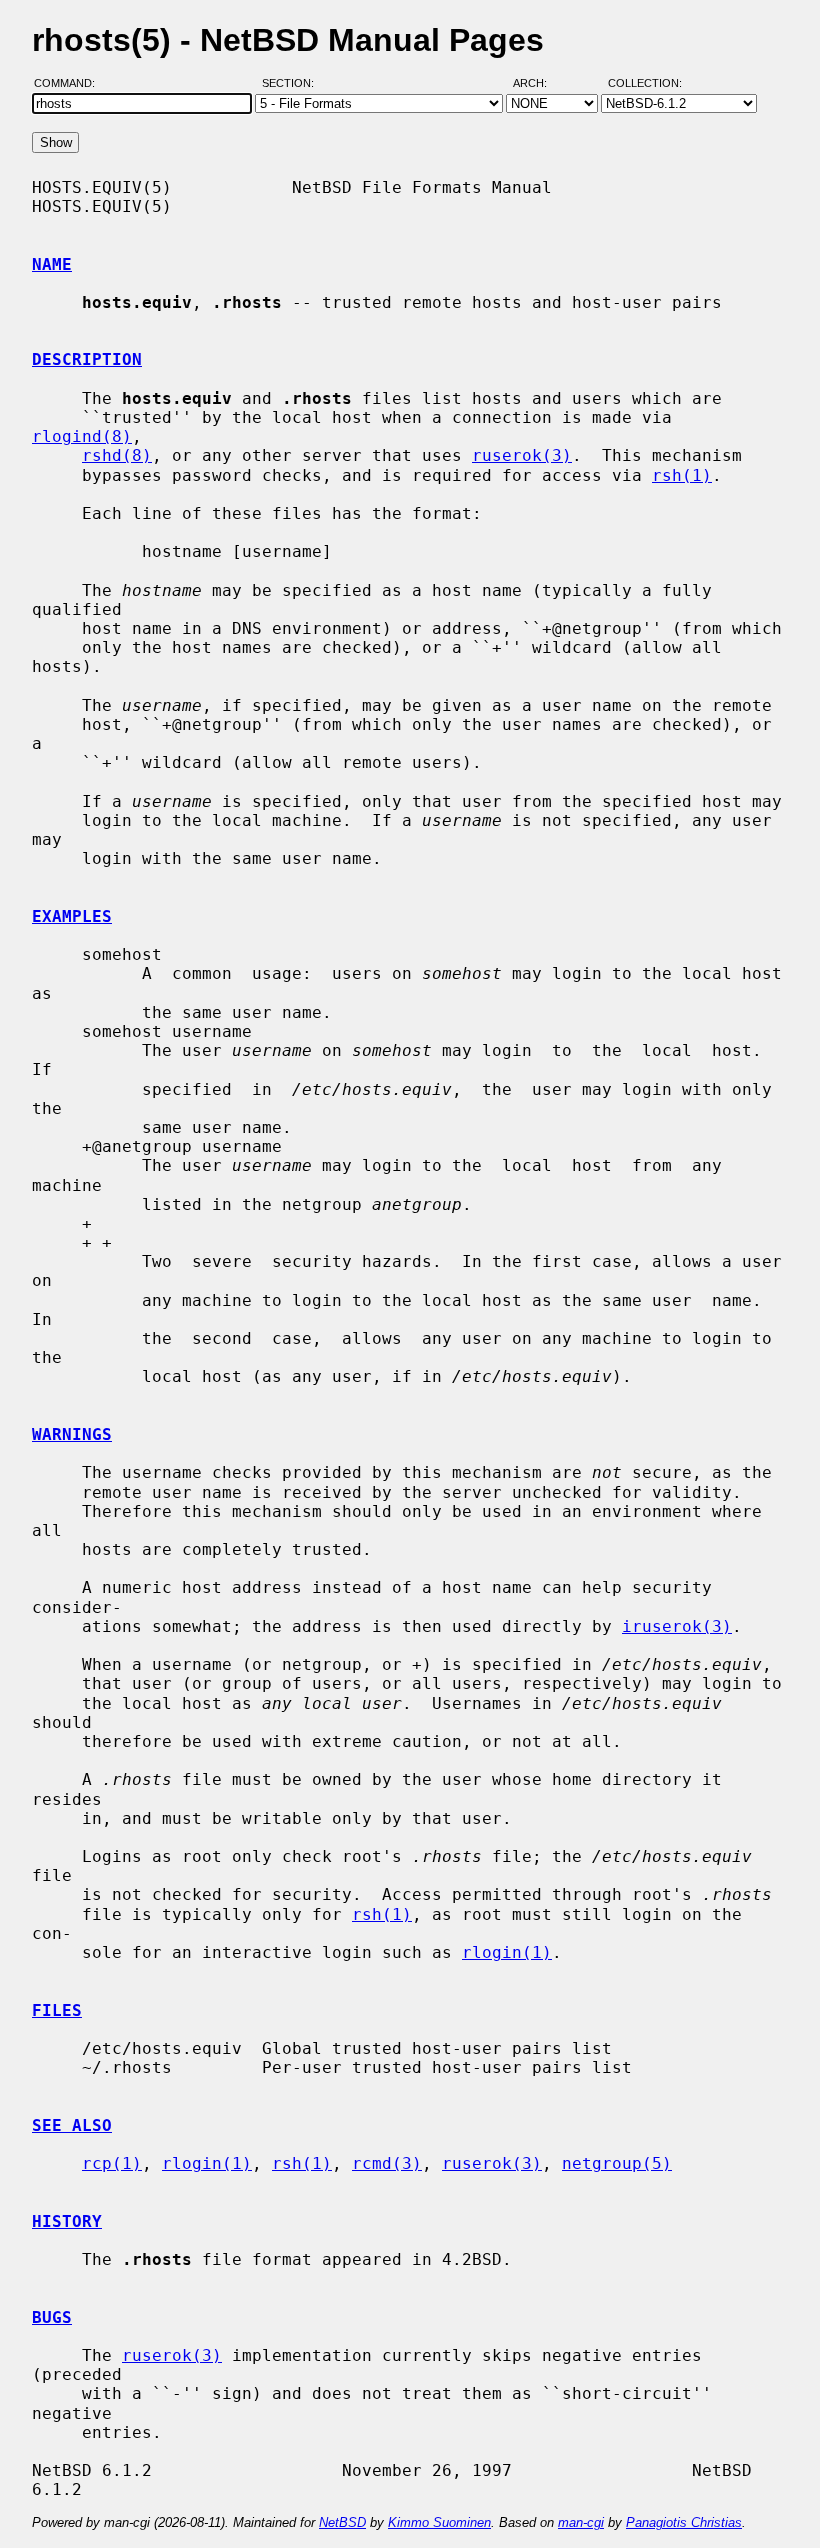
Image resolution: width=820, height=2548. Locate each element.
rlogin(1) (507, 1952)
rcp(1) (112, 2163)
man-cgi (581, 2522)
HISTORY (67, 2221)
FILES (57, 2010)
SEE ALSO (72, 2125)
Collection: (645, 83)
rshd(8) (117, 455)
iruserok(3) (677, 1626)
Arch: (539, 83)
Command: (70, 83)
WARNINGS (72, 1434)
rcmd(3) (387, 2163)
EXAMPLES (72, 916)
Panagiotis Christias (684, 2522)
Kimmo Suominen (439, 2522)
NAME (52, 264)
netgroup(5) (617, 2163)
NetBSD (342, 2522)
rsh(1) (682, 475)
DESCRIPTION (87, 359)
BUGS (52, 2317)
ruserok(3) (522, 455)
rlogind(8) (82, 436)
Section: (292, 83)
